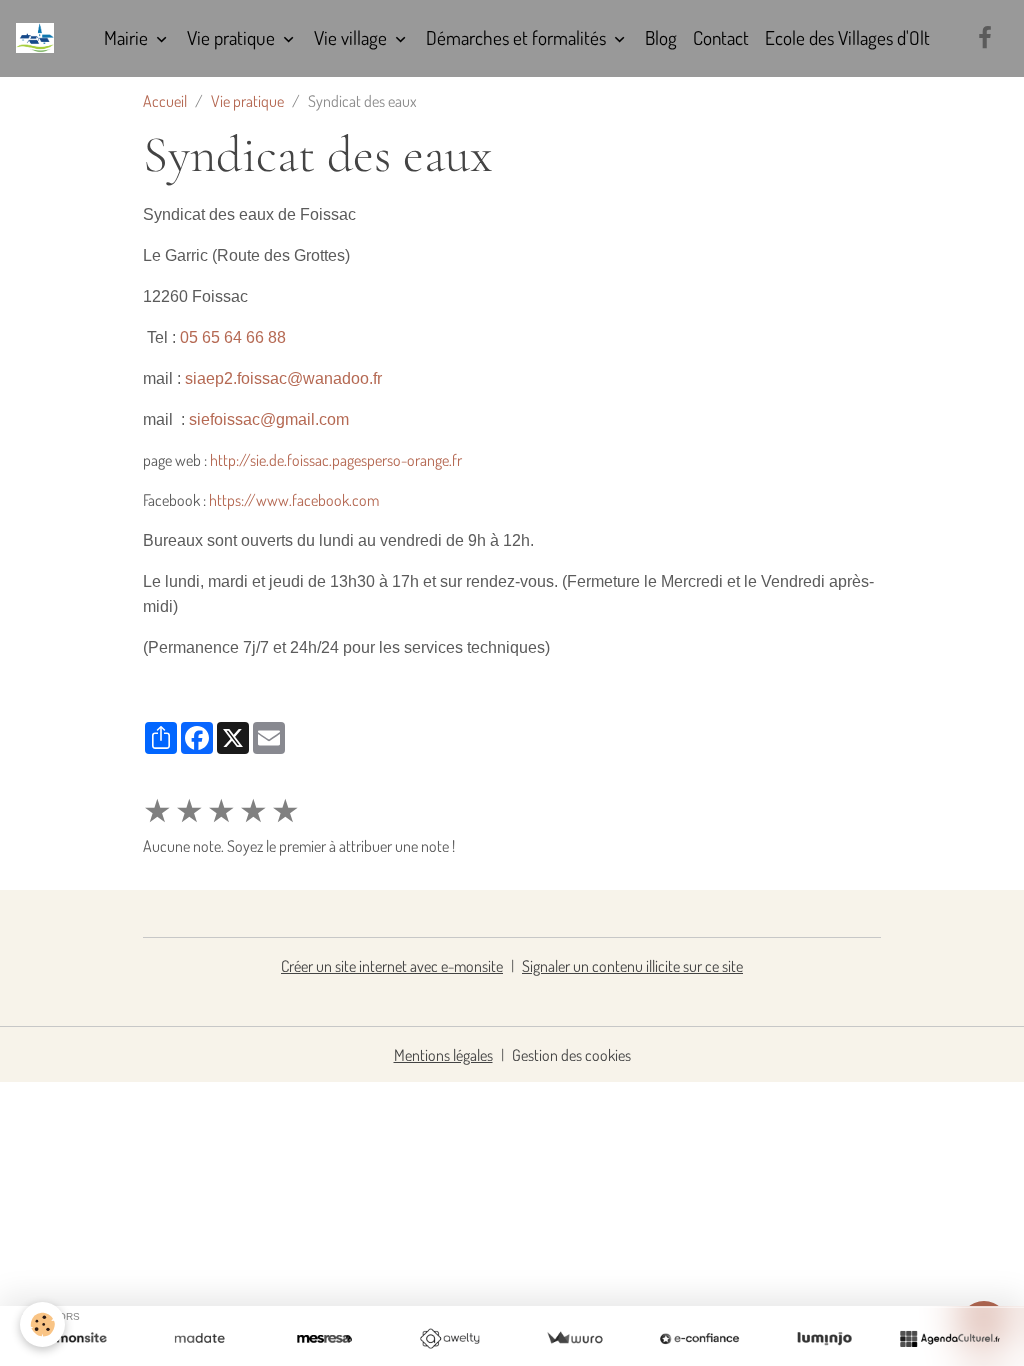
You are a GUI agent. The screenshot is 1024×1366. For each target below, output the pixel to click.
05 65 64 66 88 (233, 337)
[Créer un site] (74, 1339)
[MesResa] (324, 1339)
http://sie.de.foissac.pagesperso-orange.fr (336, 460)
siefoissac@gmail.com (269, 419)
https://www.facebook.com (294, 500)
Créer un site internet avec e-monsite (392, 966)
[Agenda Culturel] (949, 1339)
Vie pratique (233, 37)
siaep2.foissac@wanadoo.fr (283, 378)
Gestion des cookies (571, 1055)
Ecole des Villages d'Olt (847, 37)
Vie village (352, 37)
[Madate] (199, 1339)
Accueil (165, 101)
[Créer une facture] (574, 1339)
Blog (661, 37)
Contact (721, 37)
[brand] (39, 38)
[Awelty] (449, 1339)
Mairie (128, 37)
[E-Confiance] (699, 1339)
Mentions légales (443, 1055)
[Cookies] (42, 1324)
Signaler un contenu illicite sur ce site (632, 966)
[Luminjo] (824, 1339)
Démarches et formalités (518, 37)
